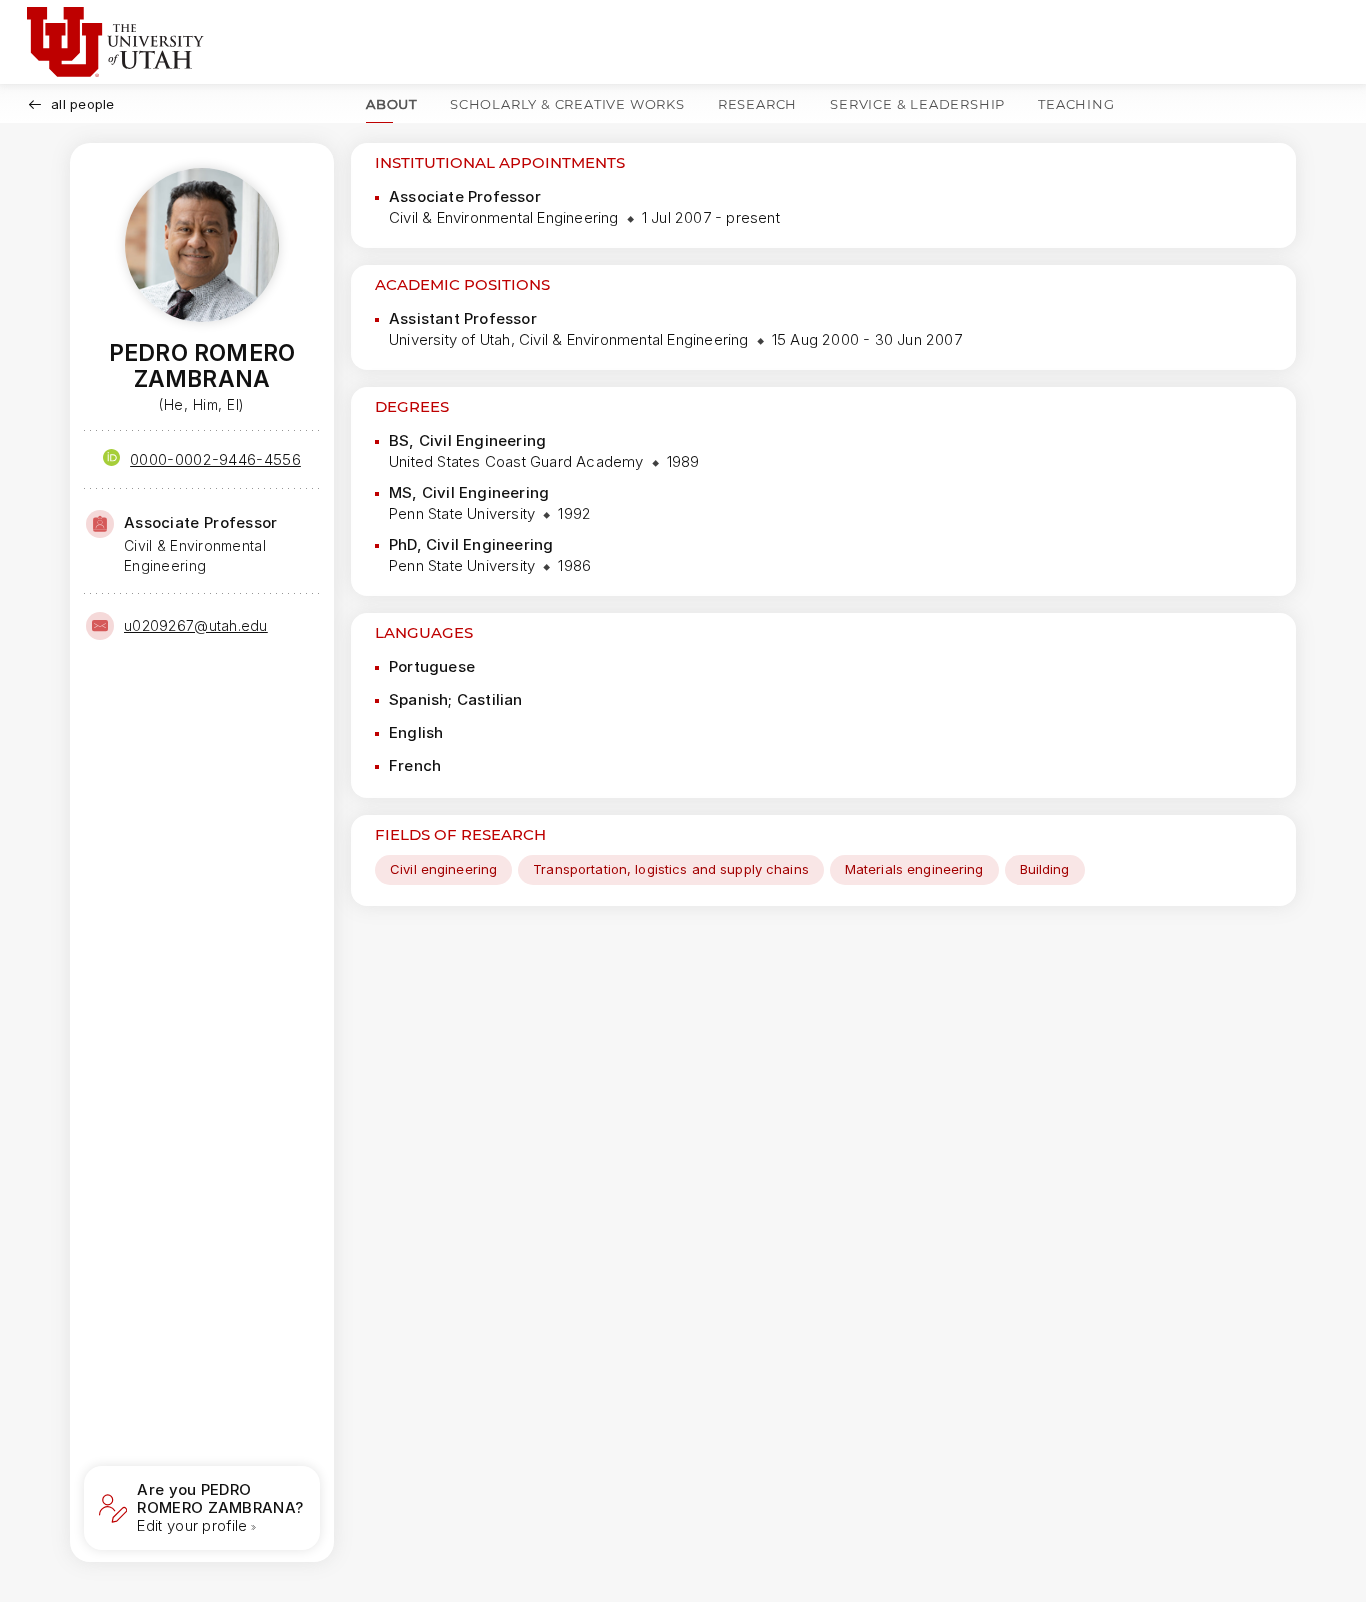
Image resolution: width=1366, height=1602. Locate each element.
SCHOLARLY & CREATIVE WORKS (567, 104)
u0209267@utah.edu (196, 625)
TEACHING (1076, 104)
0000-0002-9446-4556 (215, 459)
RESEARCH (757, 104)
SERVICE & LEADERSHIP (917, 104)
